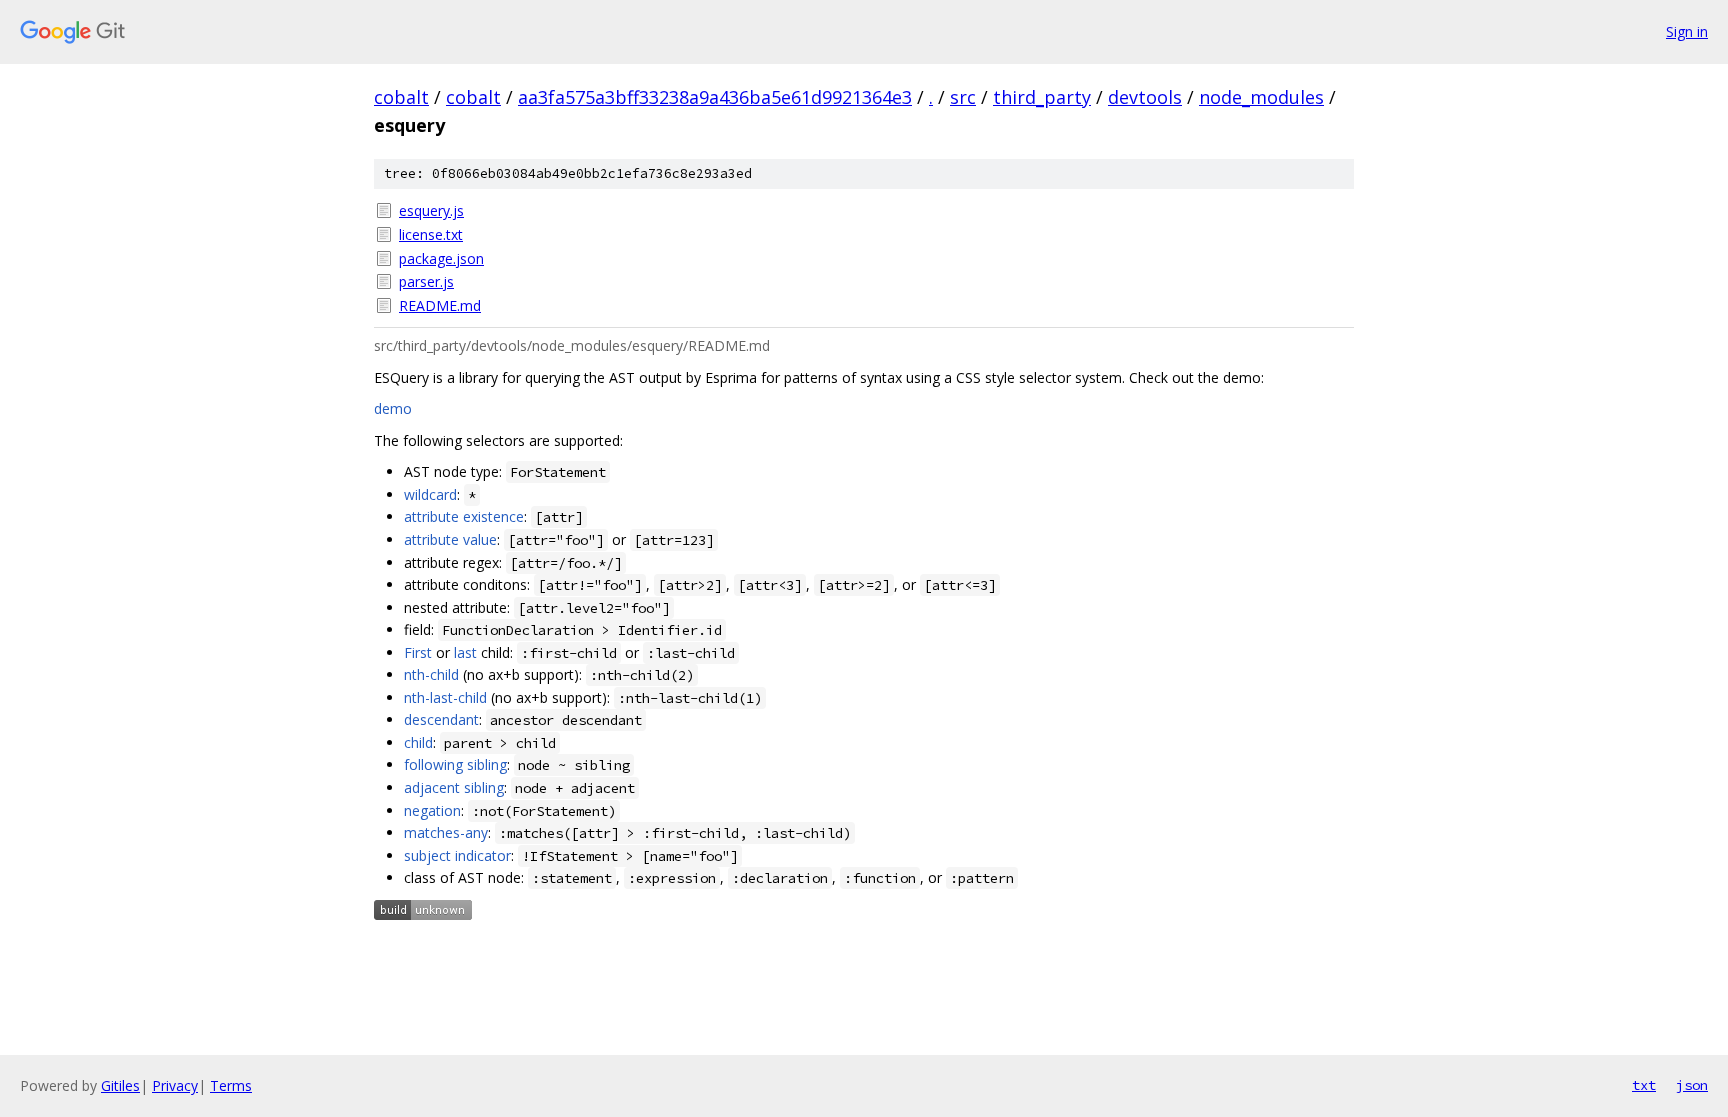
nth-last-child (445, 697)
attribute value (450, 539)
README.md (440, 305)
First (418, 652)
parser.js (426, 281)
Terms (231, 1085)
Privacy (175, 1085)
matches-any (446, 832)
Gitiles (120, 1085)
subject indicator (457, 855)
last (465, 652)
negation (432, 810)
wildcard (430, 494)
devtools (1145, 97)
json (1692, 1085)
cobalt (401, 97)
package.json (441, 258)
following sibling (455, 764)
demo (393, 408)
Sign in (1687, 31)
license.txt (431, 234)
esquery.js (431, 210)
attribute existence (464, 516)
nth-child (431, 674)
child (418, 742)
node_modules (1261, 97)
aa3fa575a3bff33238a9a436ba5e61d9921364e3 (715, 97)
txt (1644, 1085)
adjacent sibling (454, 787)
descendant (441, 719)
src (963, 97)
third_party (1042, 97)
